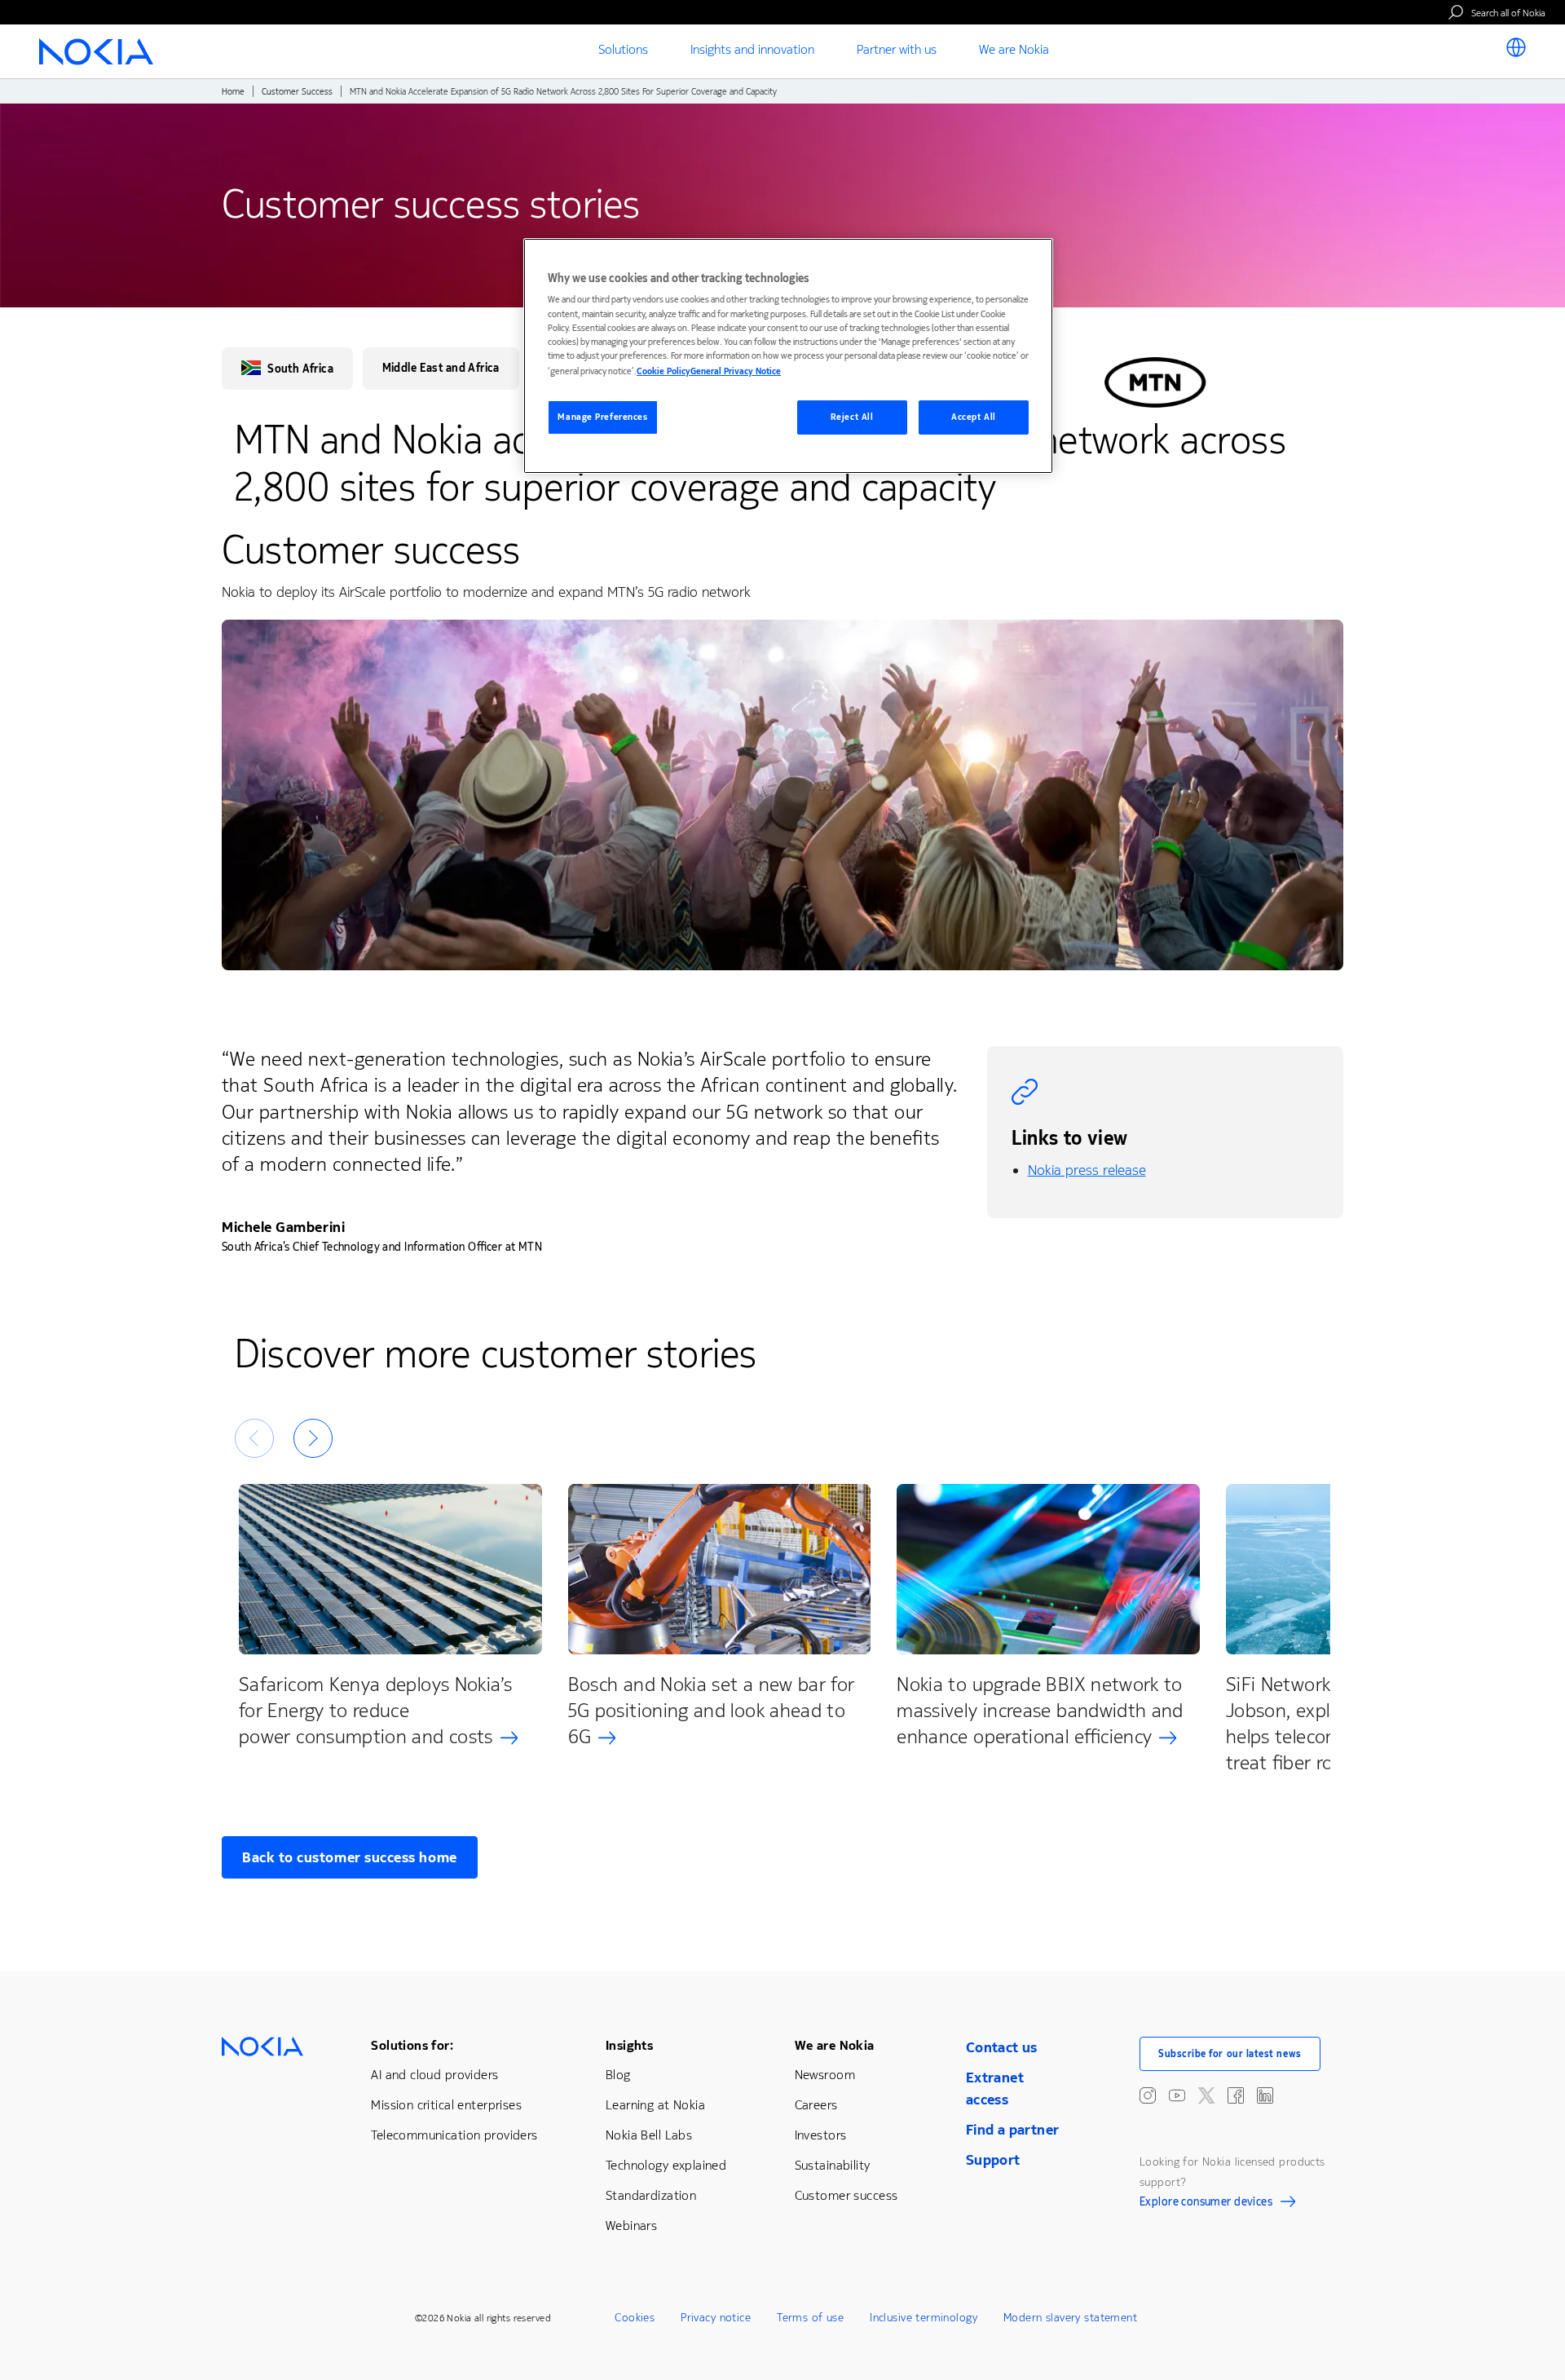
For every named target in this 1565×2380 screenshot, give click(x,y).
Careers (816, 2105)
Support (993, 2160)
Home (233, 92)
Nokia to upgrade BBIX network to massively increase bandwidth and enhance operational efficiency (1040, 1711)
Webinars (631, 2225)
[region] (788, 356)
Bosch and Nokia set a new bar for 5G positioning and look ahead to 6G (712, 1711)
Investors (821, 2135)
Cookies (635, 2318)
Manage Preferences (602, 417)
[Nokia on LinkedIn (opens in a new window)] (1265, 2095)
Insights (629, 2045)
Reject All (852, 417)
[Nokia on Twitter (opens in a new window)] (1206, 2095)
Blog (618, 2075)
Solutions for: (412, 2045)
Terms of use (810, 2318)
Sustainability (833, 2165)
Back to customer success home (350, 1857)
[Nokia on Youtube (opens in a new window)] (1177, 2095)
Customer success (846, 2195)
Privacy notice (716, 2318)
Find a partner (1013, 2130)
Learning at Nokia (655, 2105)
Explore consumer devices (1206, 2204)
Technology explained (666, 2165)
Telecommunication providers (454, 2135)
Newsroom (825, 2075)
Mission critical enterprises (446, 2105)
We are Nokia (835, 2045)
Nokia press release (1087, 1170)
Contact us (1002, 2047)
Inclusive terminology (924, 2318)
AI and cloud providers (434, 2075)
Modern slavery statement (1070, 2318)
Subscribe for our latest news (1230, 2054)
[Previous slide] (254, 1438)
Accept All (974, 417)
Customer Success (297, 92)
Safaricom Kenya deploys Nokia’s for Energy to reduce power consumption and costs (375, 1711)
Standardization (651, 2195)
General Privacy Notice (736, 371)
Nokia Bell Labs (649, 2135)
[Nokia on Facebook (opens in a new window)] (1236, 2095)
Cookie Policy (663, 371)
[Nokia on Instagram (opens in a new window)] (1148, 2095)
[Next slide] (313, 1438)
